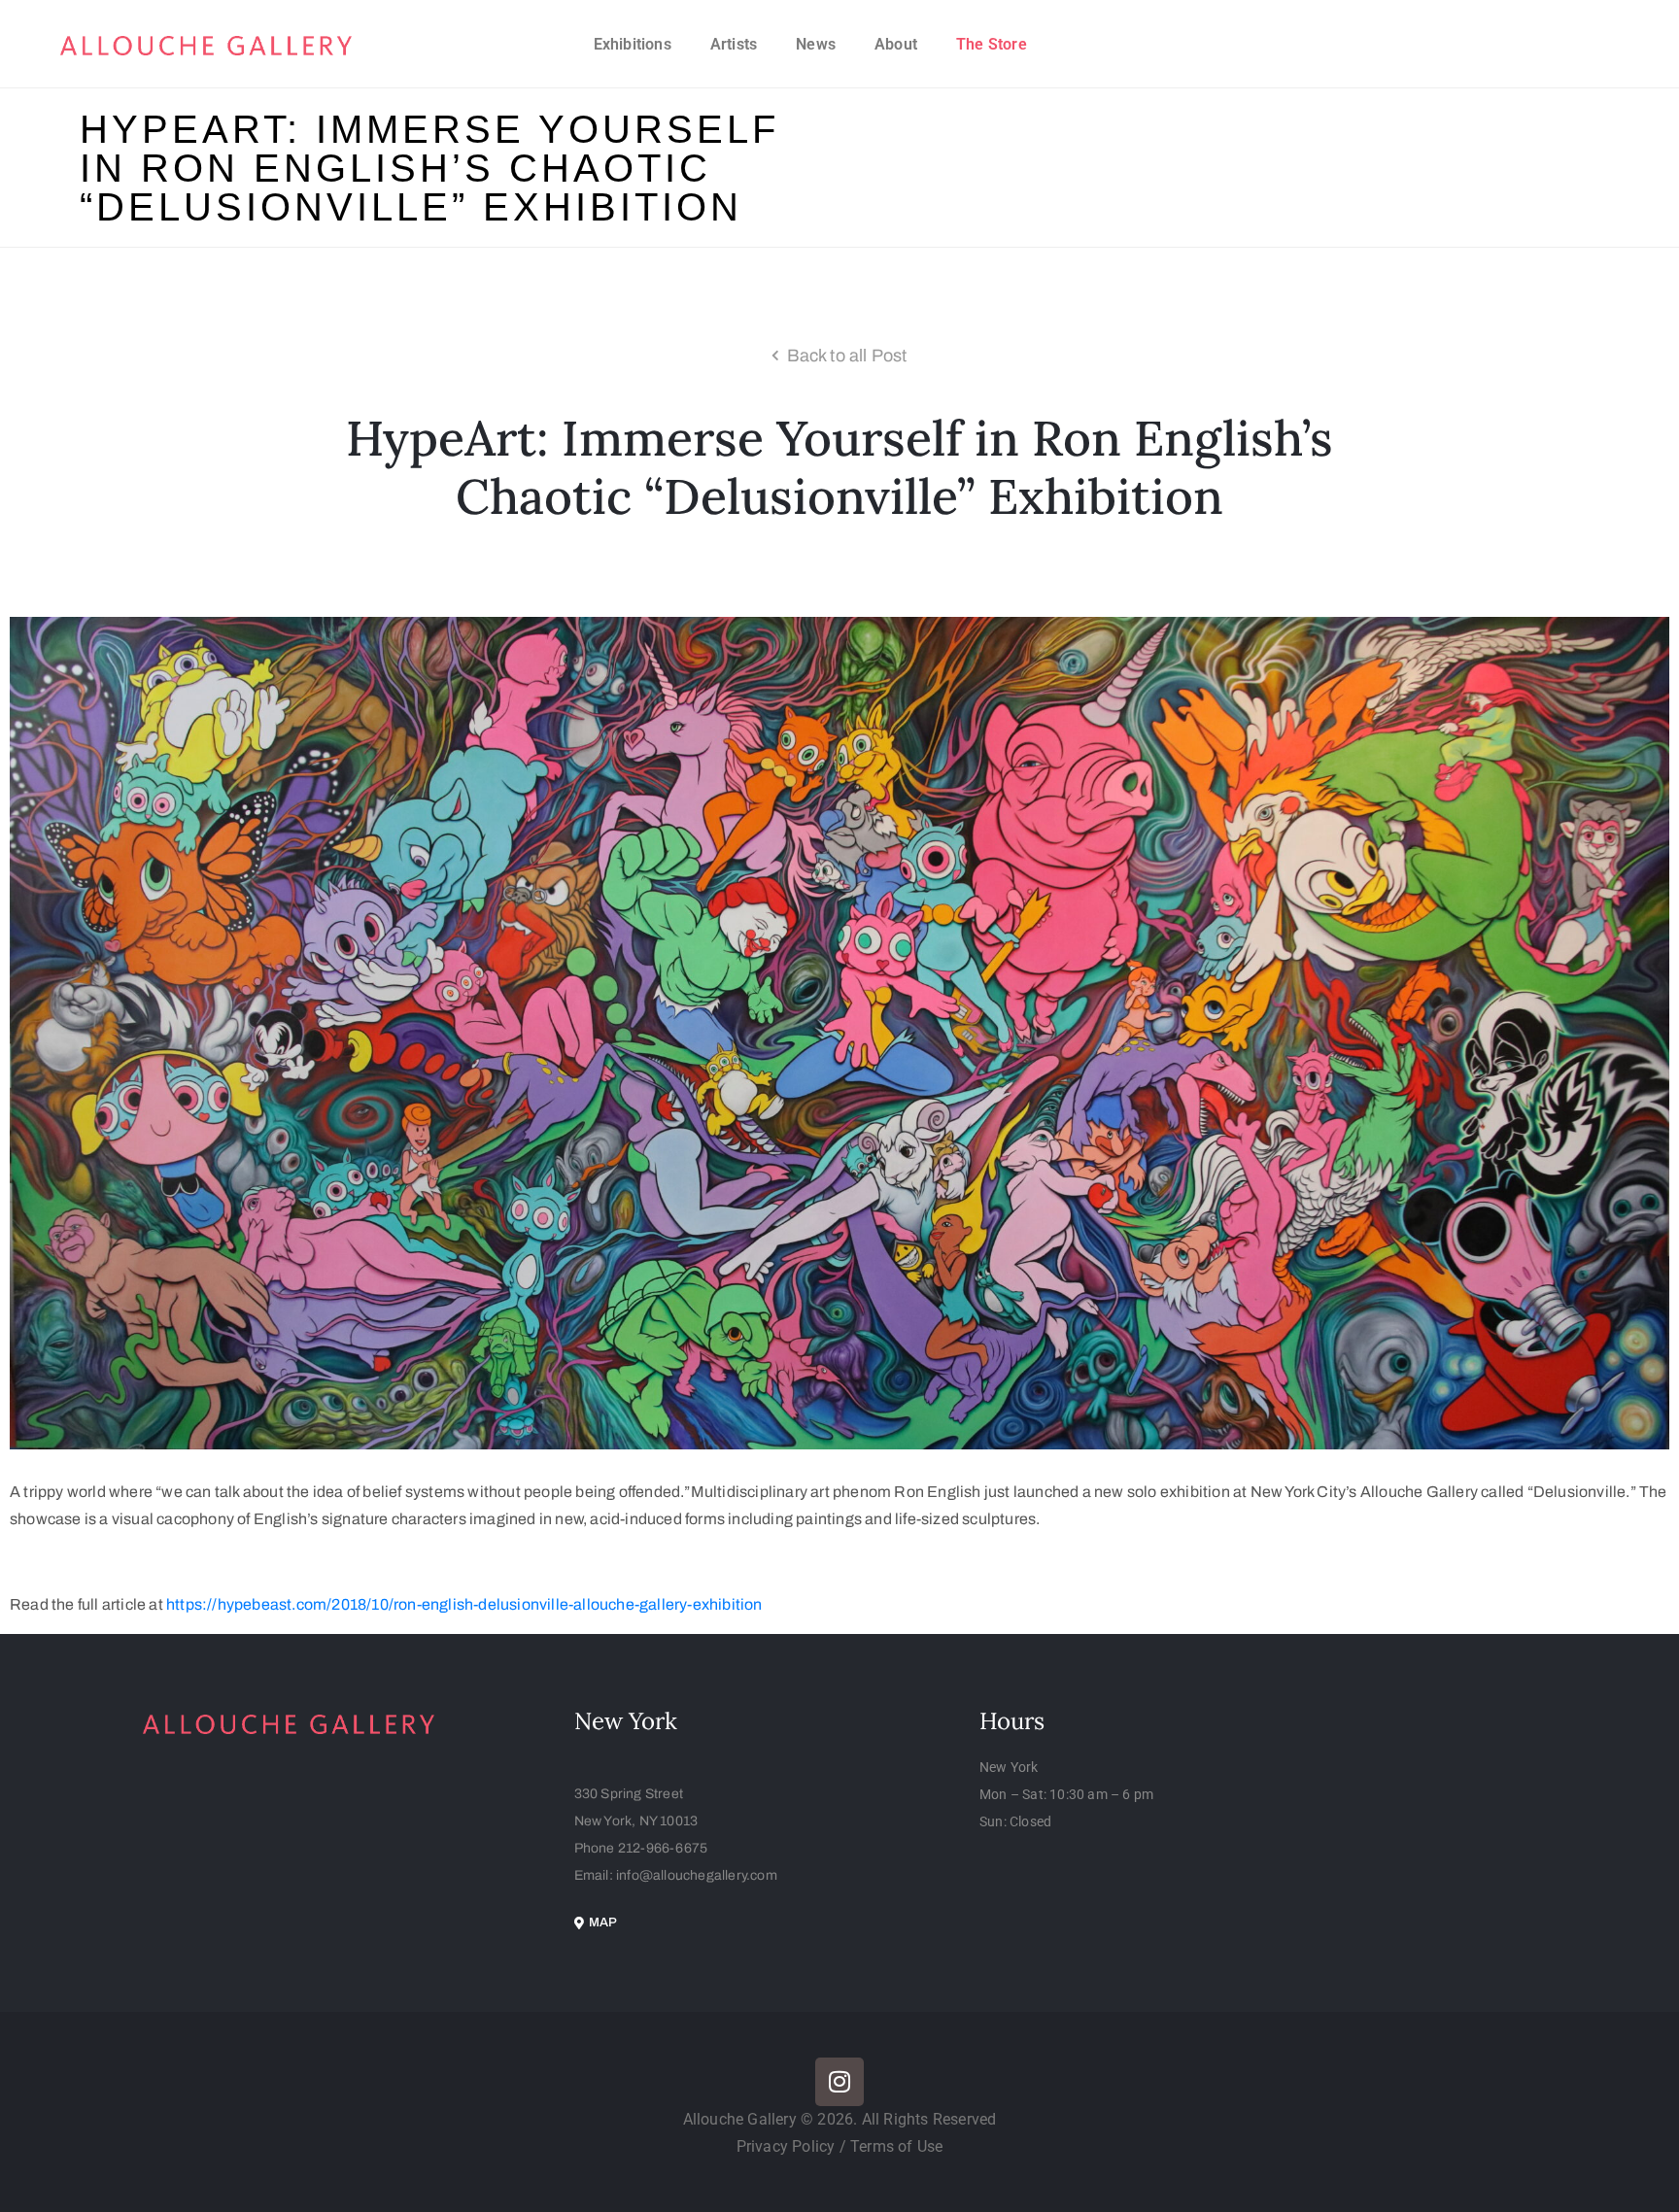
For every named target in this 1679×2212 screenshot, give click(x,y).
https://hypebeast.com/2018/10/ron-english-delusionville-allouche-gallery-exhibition (464, 1604)
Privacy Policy (788, 2146)
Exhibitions (633, 44)
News (816, 44)
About (896, 44)
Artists (734, 44)
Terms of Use (896, 2146)
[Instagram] (839, 2082)
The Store (992, 44)
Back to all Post (847, 356)
